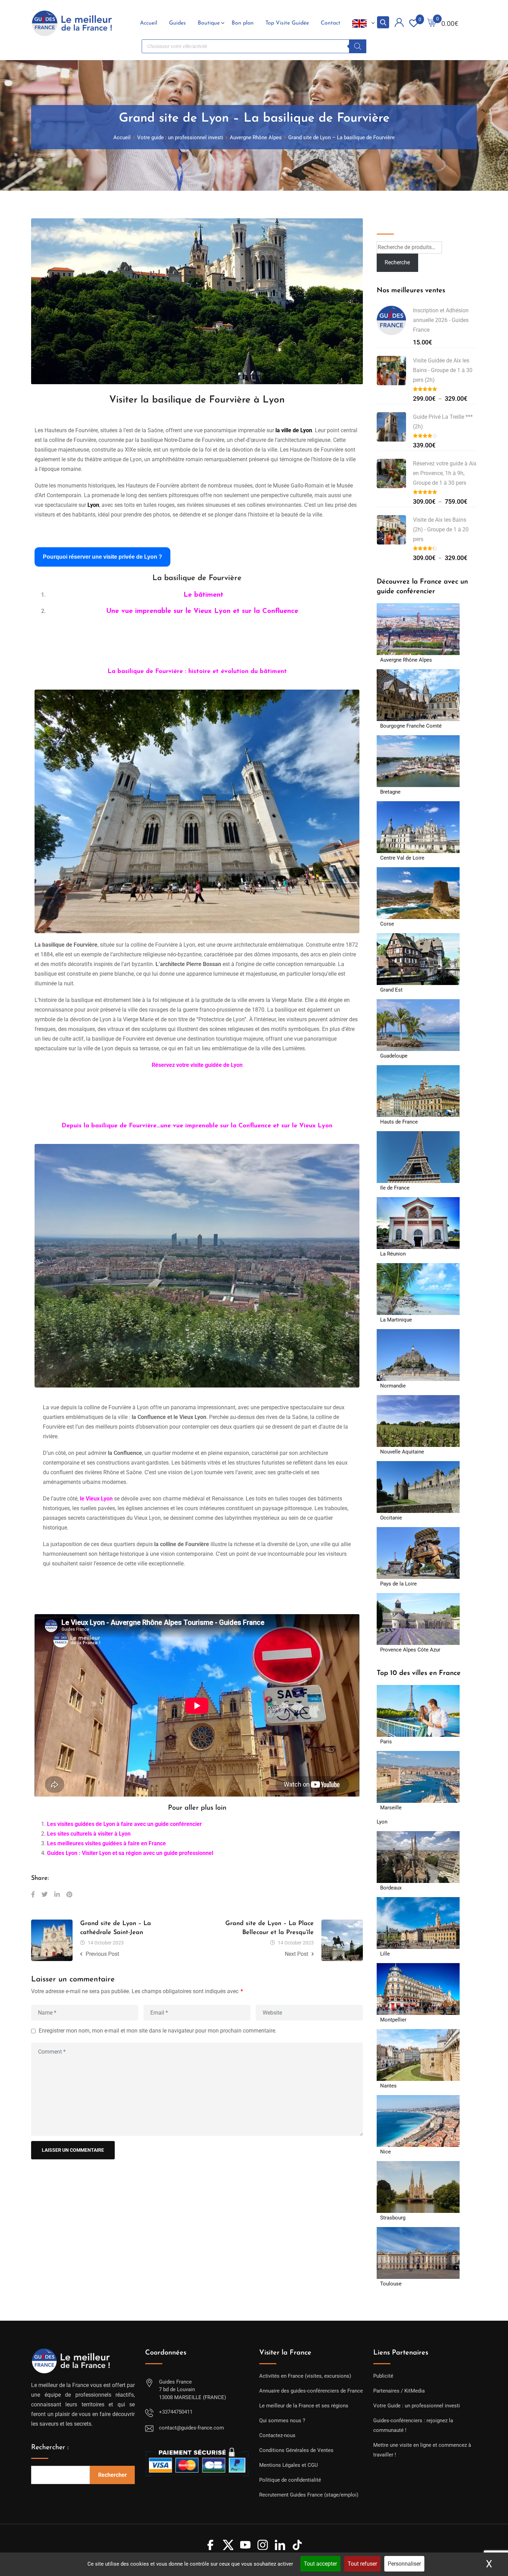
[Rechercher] (358, 46)
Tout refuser (362, 2564)
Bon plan (243, 23)
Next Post (297, 1954)
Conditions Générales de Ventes (296, 2450)
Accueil (149, 23)
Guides (177, 23)
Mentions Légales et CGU (289, 2465)
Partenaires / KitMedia (399, 2391)
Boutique (209, 23)
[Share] (33, 1895)
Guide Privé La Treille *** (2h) (443, 422)
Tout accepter (320, 2564)
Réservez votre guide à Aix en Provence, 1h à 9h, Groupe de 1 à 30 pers (445, 473)
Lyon (382, 1822)
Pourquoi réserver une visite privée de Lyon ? (102, 557)
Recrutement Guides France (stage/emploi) (309, 2495)
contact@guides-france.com (191, 2428)
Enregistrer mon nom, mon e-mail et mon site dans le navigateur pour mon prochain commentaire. (158, 2031)
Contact (331, 23)
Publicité (383, 2376)
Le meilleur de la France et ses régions (304, 2406)
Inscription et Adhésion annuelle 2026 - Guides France (441, 320)
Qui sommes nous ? (282, 2421)
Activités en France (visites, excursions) (305, 2376)
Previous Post (102, 1954)
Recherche (392, 223)
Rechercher (112, 2475)
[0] (432, 23)
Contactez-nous (277, 2435)
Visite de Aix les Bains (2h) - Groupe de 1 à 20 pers (441, 529)
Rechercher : (50, 2447)
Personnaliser (404, 2564)
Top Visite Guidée (287, 23)
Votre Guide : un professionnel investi (417, 2406)
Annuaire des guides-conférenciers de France (311, 2391)
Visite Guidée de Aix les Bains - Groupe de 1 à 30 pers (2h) (443, 370)
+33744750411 (176, 2412)
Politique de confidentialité (290, 2480)
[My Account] (399, 24)
